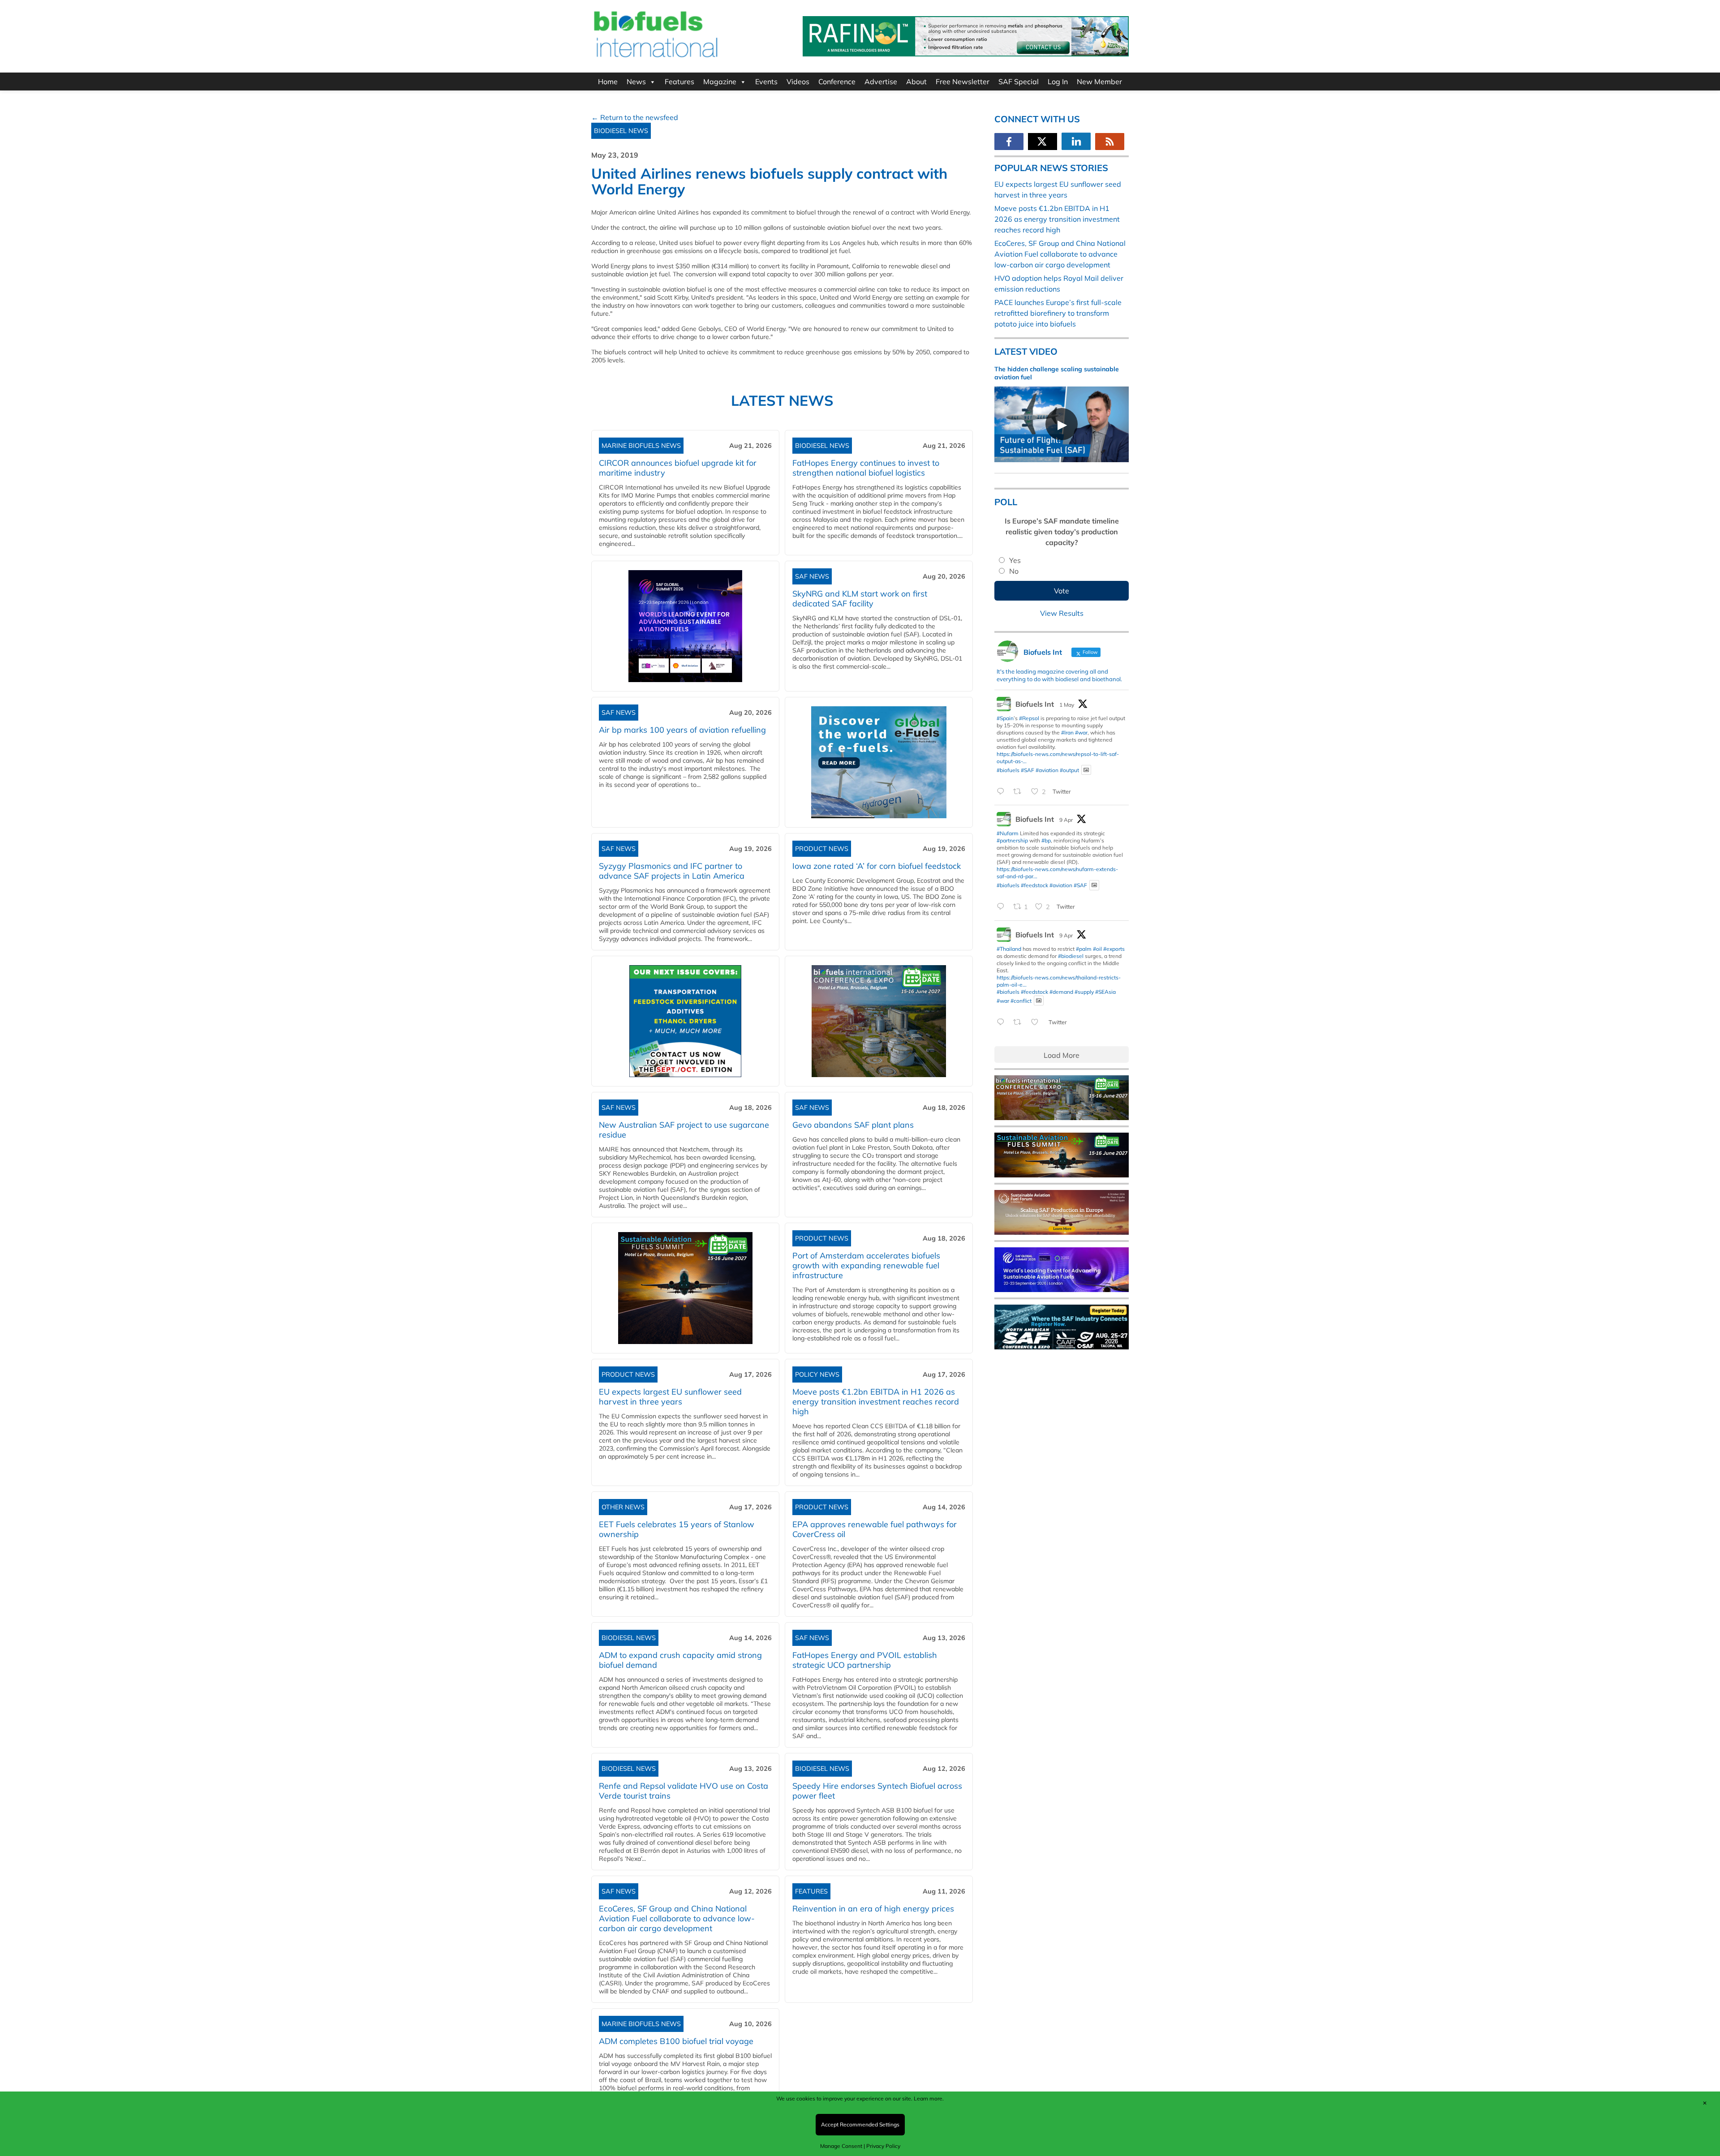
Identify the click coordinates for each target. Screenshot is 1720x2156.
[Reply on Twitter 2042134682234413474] (1003, 1022)
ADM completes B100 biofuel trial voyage (676, 2041)
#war (1081, 732)
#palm (1084, 949)
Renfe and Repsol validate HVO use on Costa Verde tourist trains (684, 1791)
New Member (1099, 82)
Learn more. (929, 2098)
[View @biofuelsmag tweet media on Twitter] (1086, 770)
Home (608, 82)
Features (679, 82)
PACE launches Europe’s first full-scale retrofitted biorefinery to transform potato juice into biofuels (1058, 313)
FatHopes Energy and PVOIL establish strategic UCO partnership (865, 1660)
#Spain (1005, 718)
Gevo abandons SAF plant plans (855, 1125)
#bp (1046, 840)
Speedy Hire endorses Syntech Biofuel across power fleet (877, 1791)
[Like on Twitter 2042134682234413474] (1037, 1022)
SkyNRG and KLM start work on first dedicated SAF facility (860, 599)
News (636, 82)
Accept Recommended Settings (860, 2124)
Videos (798, 82)
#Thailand (1009, 949)
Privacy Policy (883, 2146)
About (916, 82)
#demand (1061, 992)
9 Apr (1066, 820)
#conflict (1021, 1000)
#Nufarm (1008, 833)
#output (1069, 770)
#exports (1114, 949)
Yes (1015, 560)
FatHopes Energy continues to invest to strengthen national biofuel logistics (866, 468)
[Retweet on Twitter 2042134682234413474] (1020, 1022)
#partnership (1012, 840)
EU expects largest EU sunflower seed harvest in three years (670, 1397)
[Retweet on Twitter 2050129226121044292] (1020, 792)
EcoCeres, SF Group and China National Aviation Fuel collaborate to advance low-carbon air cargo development (677, 1918)
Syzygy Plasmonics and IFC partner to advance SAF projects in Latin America (672, 871)
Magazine (720, 82)
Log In (1058, 82)
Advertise (881, 82)
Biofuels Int (1035, 704)
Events (766, 82)
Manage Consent (841, 2146)
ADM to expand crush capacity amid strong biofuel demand (680, 1660)
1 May (1067, 705)
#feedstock (1034, 885)
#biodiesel (1071, 956)
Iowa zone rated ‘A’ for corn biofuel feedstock (877, 866)
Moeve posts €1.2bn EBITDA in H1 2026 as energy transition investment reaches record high (876, 1402)
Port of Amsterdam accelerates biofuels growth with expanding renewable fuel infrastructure (866, 1265)
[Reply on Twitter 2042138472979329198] (1003, 907)
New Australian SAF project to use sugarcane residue (684, 1130)
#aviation (1047, 770)
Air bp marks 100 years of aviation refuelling (682, 730)
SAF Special (1019, 82)
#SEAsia (1105, 992)
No (1014, 571)
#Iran (1067, 732)
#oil (1097, 949)
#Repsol (1029, 718)
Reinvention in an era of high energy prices (873, 1909)
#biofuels (1008, 770)
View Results (1062, 613)
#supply (1084, 992)
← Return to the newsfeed (635, 117)
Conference (837, 82)
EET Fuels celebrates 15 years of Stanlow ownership (677, 1529)
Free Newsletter (963, 82)
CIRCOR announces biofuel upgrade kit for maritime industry (678, 468)
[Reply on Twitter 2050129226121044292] (1003, 792)
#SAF (1028, 770)
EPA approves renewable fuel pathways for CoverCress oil (875, 1529)
